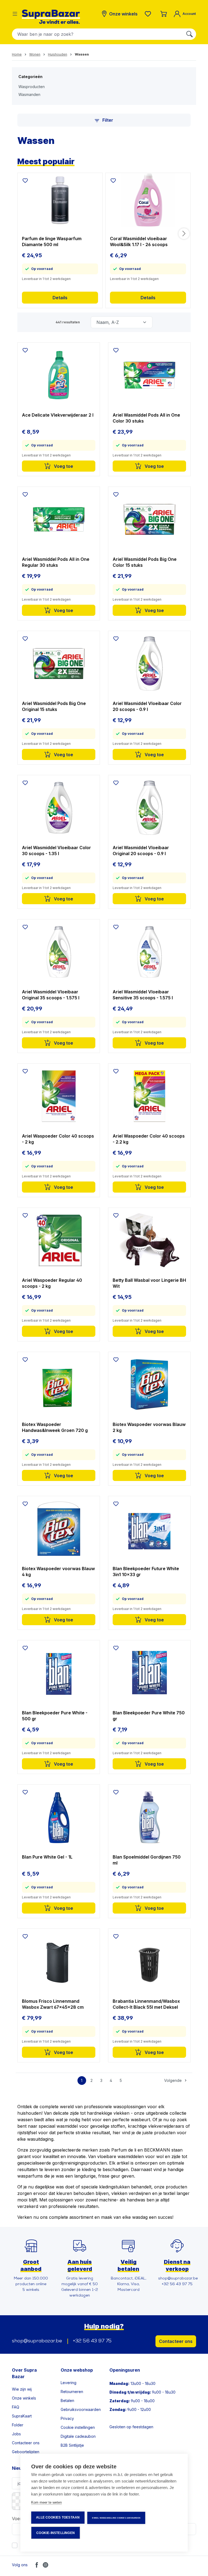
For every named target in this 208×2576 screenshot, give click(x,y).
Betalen (67, 2400)
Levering (69, 2383)
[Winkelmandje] (164, 14)
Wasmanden (29, 94)
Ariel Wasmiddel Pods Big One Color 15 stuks (145, 562)
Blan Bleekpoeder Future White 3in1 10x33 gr (146, 1572)
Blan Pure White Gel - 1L (47, 1857)
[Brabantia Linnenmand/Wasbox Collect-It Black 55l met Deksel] (149, 1961)
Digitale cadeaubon (78, 2436)
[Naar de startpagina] (51, 17)
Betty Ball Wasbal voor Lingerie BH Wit (149, 1283)
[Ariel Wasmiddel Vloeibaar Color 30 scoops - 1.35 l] (59, 808)
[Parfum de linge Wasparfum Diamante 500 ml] (60, 200)
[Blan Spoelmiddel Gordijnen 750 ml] (149, 1817)
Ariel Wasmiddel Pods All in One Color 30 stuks (146, 418)
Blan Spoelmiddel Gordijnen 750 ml (147, 1860)
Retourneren (72, 2392)
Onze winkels (24, 2398)
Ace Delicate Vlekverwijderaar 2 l (58, 415)
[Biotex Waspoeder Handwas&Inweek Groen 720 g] (59, 1384)
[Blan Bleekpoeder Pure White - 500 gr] (59, 1673)
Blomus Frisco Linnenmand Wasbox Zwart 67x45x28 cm (53, 2004)
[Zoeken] (190, 34)
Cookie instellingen (78, 2427)
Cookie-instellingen (56, 2533)
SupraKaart (22, 2416)
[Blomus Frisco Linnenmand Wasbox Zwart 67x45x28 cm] (59, 1961)
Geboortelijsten (26, 2452)
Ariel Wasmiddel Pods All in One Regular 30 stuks (56, 562)
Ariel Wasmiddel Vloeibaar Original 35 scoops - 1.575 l (51, 995)
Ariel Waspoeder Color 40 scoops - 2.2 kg (149, 1139)
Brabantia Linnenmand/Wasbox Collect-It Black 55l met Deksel (146, 2004)
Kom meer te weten (46, 2502)
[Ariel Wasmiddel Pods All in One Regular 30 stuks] (59, 519)
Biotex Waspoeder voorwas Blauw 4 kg (58, 1572)
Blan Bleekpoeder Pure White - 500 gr (55, 1716)
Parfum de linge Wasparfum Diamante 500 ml (52, 241)
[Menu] (15, 14)
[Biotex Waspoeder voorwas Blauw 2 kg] (149, 1384)
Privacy (67, 2418)
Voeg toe (63, 466)
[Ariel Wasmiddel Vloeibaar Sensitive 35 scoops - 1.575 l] (149, 952)
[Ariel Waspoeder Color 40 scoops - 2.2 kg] (149, 1096)
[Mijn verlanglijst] (149, 14)
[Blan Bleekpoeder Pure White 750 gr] (149, 1673)
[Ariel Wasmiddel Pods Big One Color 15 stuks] (149, 519)
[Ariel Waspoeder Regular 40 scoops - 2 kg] (59, 1240)
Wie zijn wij (22, 2389)
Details (60, 298)
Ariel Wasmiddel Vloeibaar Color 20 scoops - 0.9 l (147, 706)
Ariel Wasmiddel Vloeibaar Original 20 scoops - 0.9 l (141, 851)
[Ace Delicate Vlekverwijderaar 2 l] (59, 375)
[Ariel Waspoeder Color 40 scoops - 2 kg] (59, 1096)
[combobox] (98, 34)
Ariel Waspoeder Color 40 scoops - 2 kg (58, 1139)
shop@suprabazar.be (37, 2341)
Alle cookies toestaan (58, 2517)
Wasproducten (32, 87)
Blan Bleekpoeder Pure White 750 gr (149, 1716)
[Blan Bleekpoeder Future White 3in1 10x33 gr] (149, 1529)
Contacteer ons (176, 2341)
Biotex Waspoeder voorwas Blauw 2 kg (149, 1427)
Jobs (16, 2434)
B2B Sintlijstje (72, 2445)
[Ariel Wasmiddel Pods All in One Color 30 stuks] (149, 375)
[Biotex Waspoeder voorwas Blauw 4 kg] (59, 1529)
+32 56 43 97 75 (92, 2341)
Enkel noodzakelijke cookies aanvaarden (116, 2518)
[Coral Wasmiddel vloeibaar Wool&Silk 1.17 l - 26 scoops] (148, 200)
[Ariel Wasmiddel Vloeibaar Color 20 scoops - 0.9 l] (149, 664)
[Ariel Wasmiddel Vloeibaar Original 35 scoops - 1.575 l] (59, 952)
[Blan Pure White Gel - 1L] (59, 1817)
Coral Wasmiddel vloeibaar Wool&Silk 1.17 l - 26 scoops (139, 241)
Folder (18, 2425)
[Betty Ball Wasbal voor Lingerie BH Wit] (149, 1240)
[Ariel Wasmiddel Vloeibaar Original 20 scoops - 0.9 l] (149, 808)
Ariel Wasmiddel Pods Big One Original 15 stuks (54, 706)
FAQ (16, 2407)
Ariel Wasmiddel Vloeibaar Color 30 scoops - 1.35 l (56, 851)
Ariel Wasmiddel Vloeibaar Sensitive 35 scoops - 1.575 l (143, 995)
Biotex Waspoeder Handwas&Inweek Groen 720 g (55, 1427)
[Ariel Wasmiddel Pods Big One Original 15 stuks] (59, 664)
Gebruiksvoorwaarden (81, 2409)
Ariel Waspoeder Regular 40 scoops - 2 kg (52, 1283)
